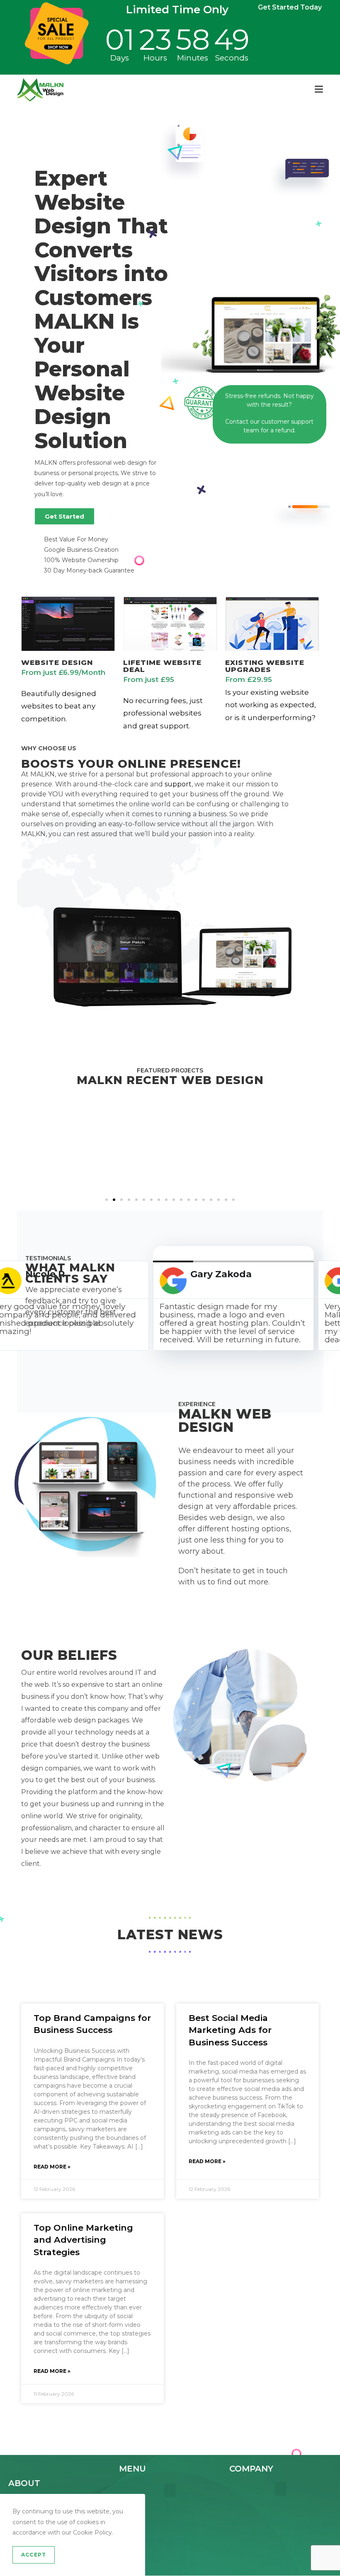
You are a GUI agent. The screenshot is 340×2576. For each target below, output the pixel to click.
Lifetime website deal (162, 666)
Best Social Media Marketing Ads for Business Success (230, 2030)
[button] (12, 1150)
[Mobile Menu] (319, 89)
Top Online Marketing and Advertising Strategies (83, 2240)
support (178, 784)
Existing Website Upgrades (265, 666)
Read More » (52, 2167)
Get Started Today (290, 7)
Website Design (57, 662)
